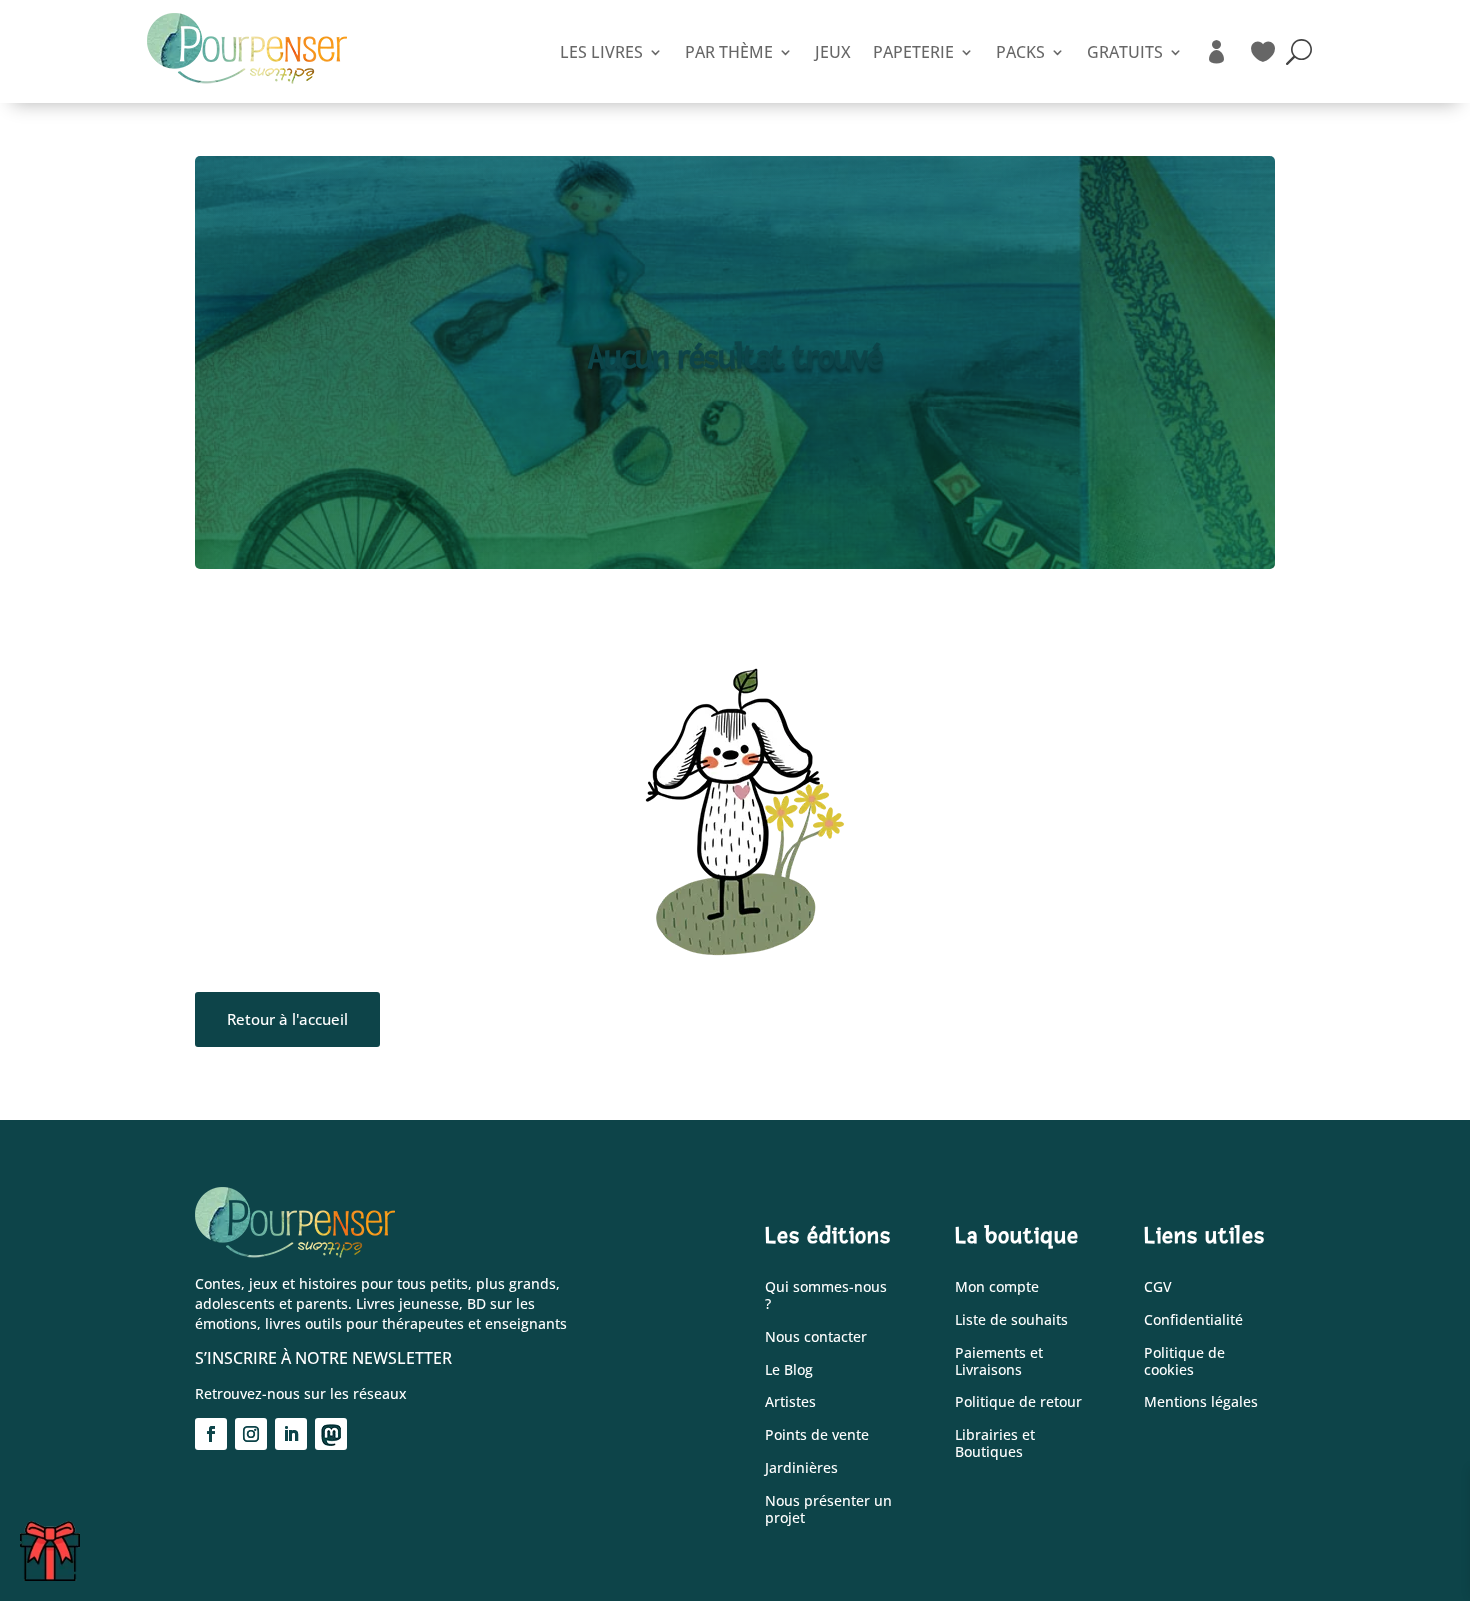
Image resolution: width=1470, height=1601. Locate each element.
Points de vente (817, 1435)
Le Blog (789, 1370)
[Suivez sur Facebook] (211, 1434)
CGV (1158, 1287)
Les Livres (601, 52)
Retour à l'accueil (287, 1019)
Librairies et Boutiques (995, 1444)
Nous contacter (816, 1337)
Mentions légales (1201, 1402)
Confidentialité (1193, 1320)
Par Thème (729, 52)
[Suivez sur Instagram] (251, 1434)
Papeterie (913, 52)
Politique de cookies (1184, 1362)
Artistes (790, 1402)
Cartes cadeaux (56, 1547)
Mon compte (997, 1287)
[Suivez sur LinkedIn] (291, 1434)
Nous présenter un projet (828, 1510)
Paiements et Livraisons (999, 1362)
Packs (1020, 52)
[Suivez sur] (331, 1434)
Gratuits (1125, 52)
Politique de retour (1018, 1402)
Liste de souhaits (1011, 1320)
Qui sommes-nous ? (826, 1296)
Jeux (833, 52)
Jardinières (801, 1468)
